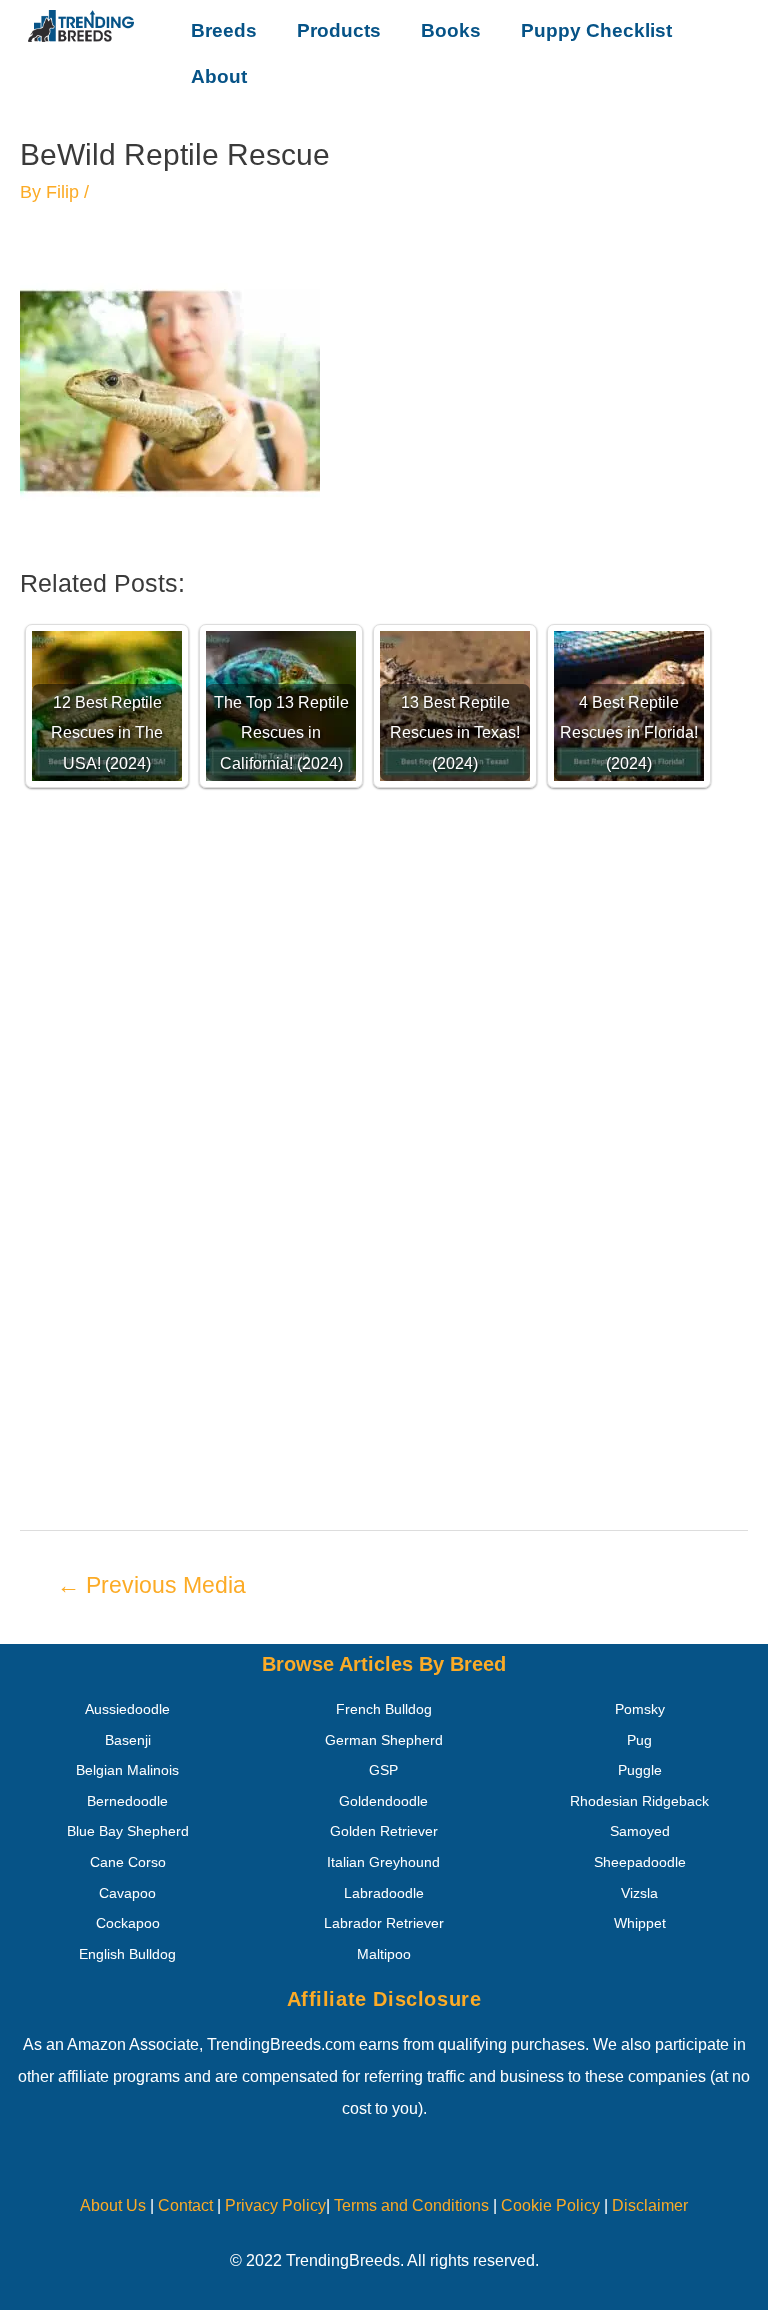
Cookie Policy (550, 2205)
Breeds (224, 30)
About (219, 76)
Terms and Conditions (411, 2205)
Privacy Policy (275, 2205)
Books (451, 30)
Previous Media (151, 1585)
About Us (113, 2205)
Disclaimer (650, 2205)
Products (339, 30)
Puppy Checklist (596, 30)
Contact (183, 2205)
